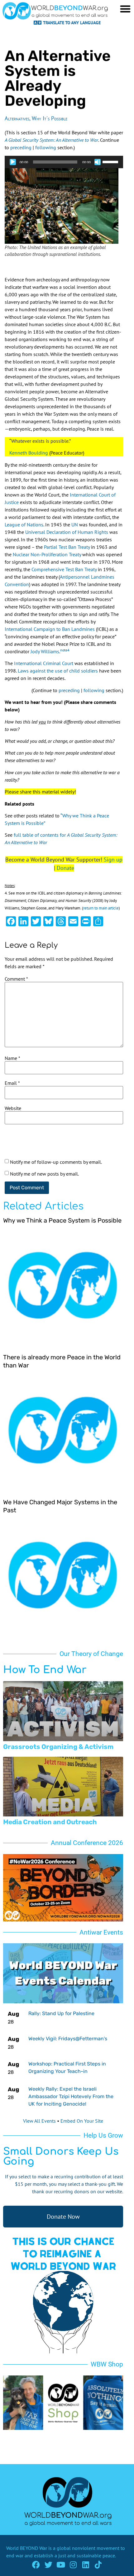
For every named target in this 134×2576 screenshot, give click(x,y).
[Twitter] (48, 2565)
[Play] (13, 162)
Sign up (113, 860)
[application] (64, 162)
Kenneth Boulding (29, 453)
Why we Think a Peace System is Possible (62, 1220)
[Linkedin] (86, 2565)
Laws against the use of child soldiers (58, 671)
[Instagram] (73, 2565)
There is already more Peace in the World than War (62, 1361)
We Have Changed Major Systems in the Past (60, 1506)
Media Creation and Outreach (50, 1822)
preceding (21, 147)
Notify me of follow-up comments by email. (56, 1162)
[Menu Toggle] (125, 9)
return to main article (101, 908)
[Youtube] (61, 2565)
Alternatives (17, 118)
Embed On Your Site (82, 2121)
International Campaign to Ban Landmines (50, 629)
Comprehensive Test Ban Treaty (64, 569)
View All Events (39, 2121)
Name (12, 1058)
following (46, 147)
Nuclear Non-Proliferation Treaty (47, 554)
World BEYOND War (27, 2548)
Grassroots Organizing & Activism (58, 1747)
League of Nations (24, 525)
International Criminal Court (44, 663)
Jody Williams (45, 651)
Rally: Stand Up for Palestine (61, 2013)
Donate (65, 868)
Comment (16, 979)
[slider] (111, 161)
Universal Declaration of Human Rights (67, 532)
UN (75, 525)
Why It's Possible (50, 118)
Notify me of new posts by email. (44, 1174)
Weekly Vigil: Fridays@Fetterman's (68, 2039)
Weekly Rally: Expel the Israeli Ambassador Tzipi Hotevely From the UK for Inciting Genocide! (71, 2096)
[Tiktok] (98, 2565)
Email (12, 1083)
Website (13, 1108)
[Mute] (98, 162)
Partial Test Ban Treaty (67, 547)
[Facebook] (36, 2565)
